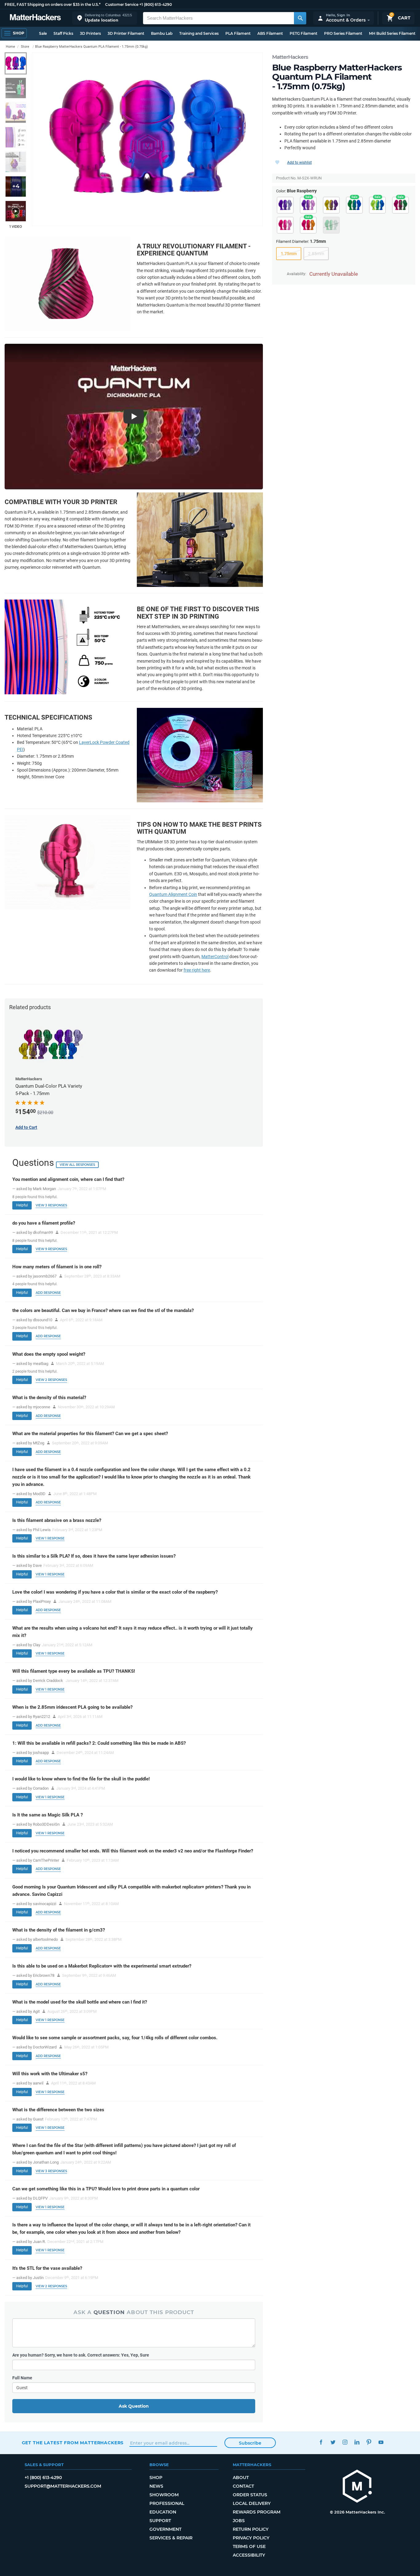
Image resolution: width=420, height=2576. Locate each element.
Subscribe (250, 2443)
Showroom (164, 2495)
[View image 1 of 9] (16, 63)
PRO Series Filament (343, 33)
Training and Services (199, 33)
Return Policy (251, 2529)
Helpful (22, 1205)
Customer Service (122, 4)
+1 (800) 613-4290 (156, 4)
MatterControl (215, 957)
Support (160, 2521)
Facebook (321, 2442)
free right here (197, 970)
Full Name (22, 2378)
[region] (147, 139)
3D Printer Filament (126, 33)
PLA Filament (238, 33)
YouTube (381, 2442)
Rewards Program (257, 2512)
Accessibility (249, 2555)
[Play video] (16, 211)
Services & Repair (171, 2538)
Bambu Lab (162, 33)
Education (163, 2512)
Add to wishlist (299, 163)
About (241, 2478)
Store (25, 47)
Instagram (345, 2442)
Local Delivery (252, 2503)
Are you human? (81, 2355)
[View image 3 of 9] (16, 113)
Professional (167, 2503)
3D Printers (90, 33)
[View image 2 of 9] (16, 88)
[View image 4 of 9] (16, 137)
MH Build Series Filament (392, 33)
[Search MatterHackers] (300, 18)
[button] (105, 18)
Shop (156, 2478)
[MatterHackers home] (35, 18)
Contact (243, 2486)
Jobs (239, 2521)
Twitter (333, 2442)
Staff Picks (63, 33)
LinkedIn (357, 2442)
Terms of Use (249, 2546)
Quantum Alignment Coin (173, 894)
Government (165, 2529)
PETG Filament (303, 33)
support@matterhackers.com (63, 2486)
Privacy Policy (251, 2538)
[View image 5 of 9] (16, 162)
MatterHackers (290, 57)
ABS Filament (270, 33)
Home (10, 47)
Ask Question (134, 2406)
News (156, 2486)
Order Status (250, 2495)
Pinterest (369, 2442)
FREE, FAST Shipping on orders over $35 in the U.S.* (53, 4)
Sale (43, 33)
